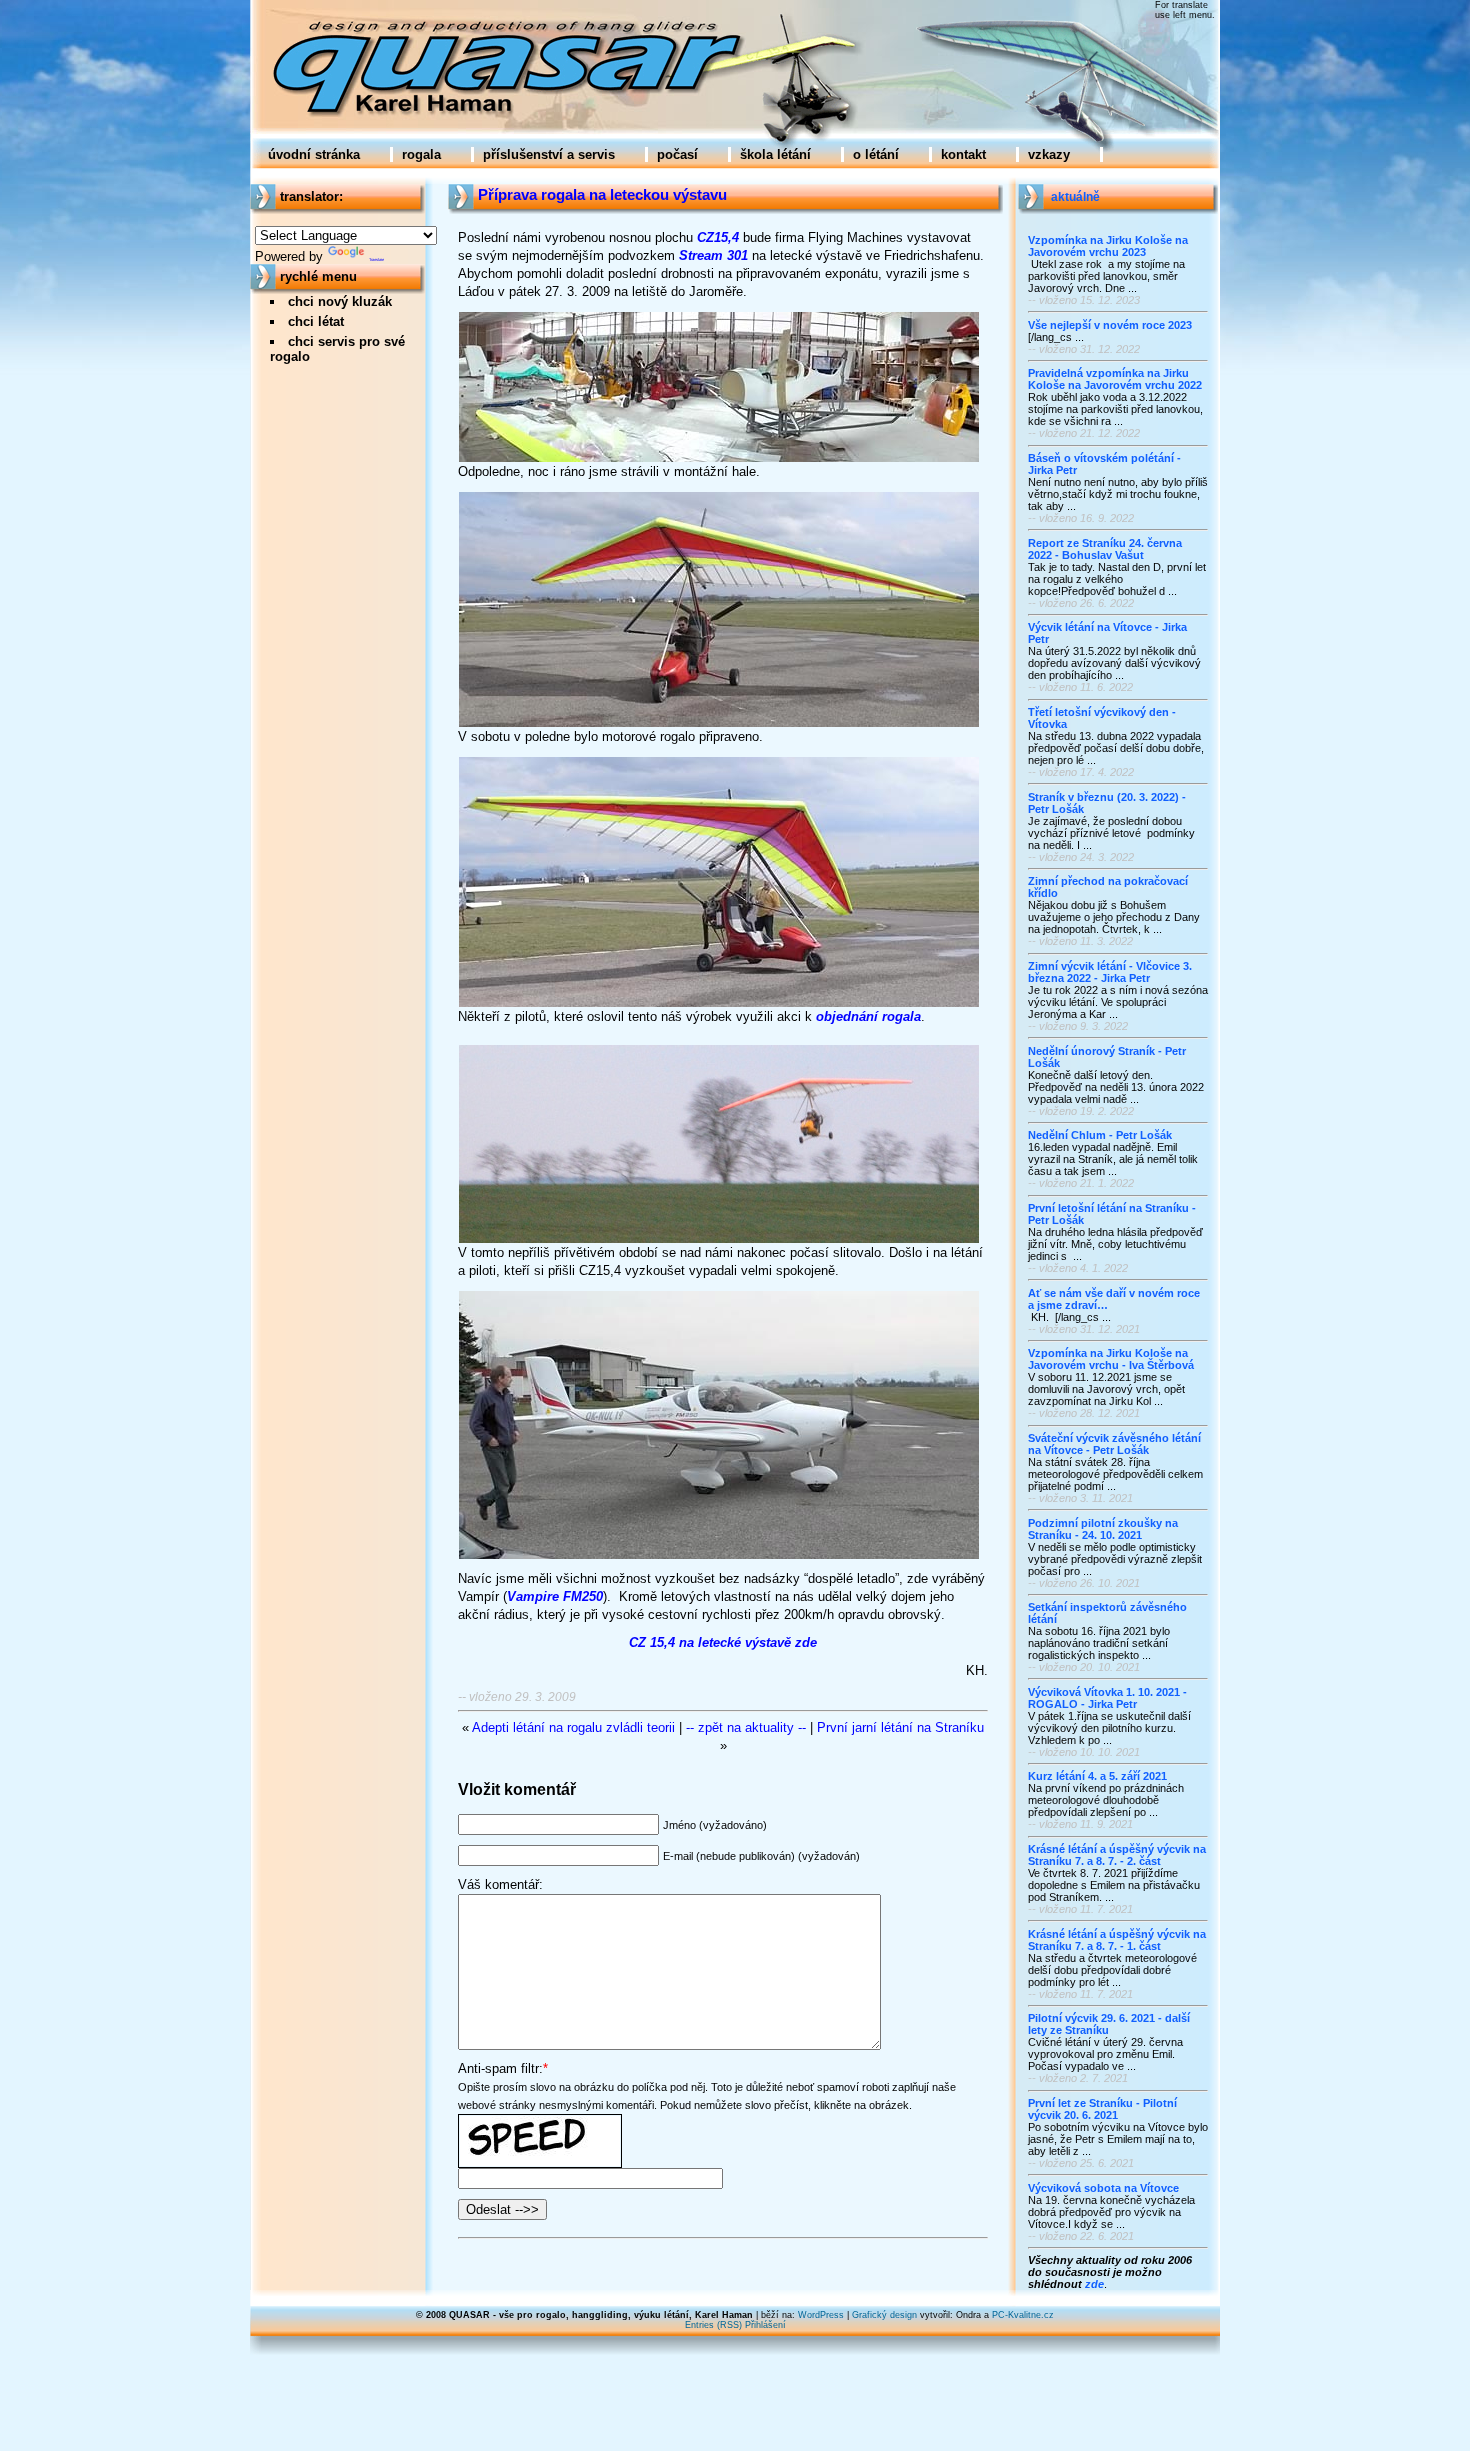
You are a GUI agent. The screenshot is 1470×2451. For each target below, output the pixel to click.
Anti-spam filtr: (500, 2068)
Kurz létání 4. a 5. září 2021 (1097, 1776)
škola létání (775, 154)
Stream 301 (713, 255)
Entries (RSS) (713, 2325)
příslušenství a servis (549, 154)
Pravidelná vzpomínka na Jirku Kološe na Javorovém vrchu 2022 (1115, 379)
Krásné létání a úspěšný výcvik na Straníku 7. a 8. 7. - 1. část (1117, 1940)
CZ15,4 (718, 237)
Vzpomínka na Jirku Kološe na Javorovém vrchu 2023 (1108, 246)
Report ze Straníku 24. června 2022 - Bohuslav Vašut (1105, 549)
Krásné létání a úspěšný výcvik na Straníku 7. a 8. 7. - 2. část (1117, 1855)
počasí (677, 154)
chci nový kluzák (340, 301)
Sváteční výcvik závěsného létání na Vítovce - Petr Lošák (1114, 1444)
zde (1094, 2284)
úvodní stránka (314, 154)
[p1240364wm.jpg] (719, 1555)
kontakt (963, 154)
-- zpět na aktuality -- (746, 1727)
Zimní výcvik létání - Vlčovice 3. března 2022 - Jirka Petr (1110, 972)
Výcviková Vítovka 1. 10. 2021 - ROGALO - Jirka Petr (1107, 1698)
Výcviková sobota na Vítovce (1103, 2188)
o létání (876, 154)
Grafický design (884, 2315)
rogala (421, 154)
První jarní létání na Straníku (900, 1727)
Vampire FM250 (555, 1596)
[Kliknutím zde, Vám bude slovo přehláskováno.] (540, 2122)
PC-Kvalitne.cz (1023, 2315)
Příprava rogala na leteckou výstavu (602, 195)
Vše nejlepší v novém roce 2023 (1110, 325)
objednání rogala (868, 1016)
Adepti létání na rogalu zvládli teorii (573, 1727)
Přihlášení (765, 2325)
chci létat (316, 321)
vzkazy (1049, 154)
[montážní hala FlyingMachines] (719, 458)
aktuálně (1075, 197)
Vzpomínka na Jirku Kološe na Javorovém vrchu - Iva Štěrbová (1111, 1359)
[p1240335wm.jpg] (719, 723)
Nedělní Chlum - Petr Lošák (1100, 1135)
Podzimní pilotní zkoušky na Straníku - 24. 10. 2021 (1103, 1529)
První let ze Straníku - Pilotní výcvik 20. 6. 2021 (1102, 2109)
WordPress (821, 2315)
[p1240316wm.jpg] (719, 1003)
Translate (376, 259)
